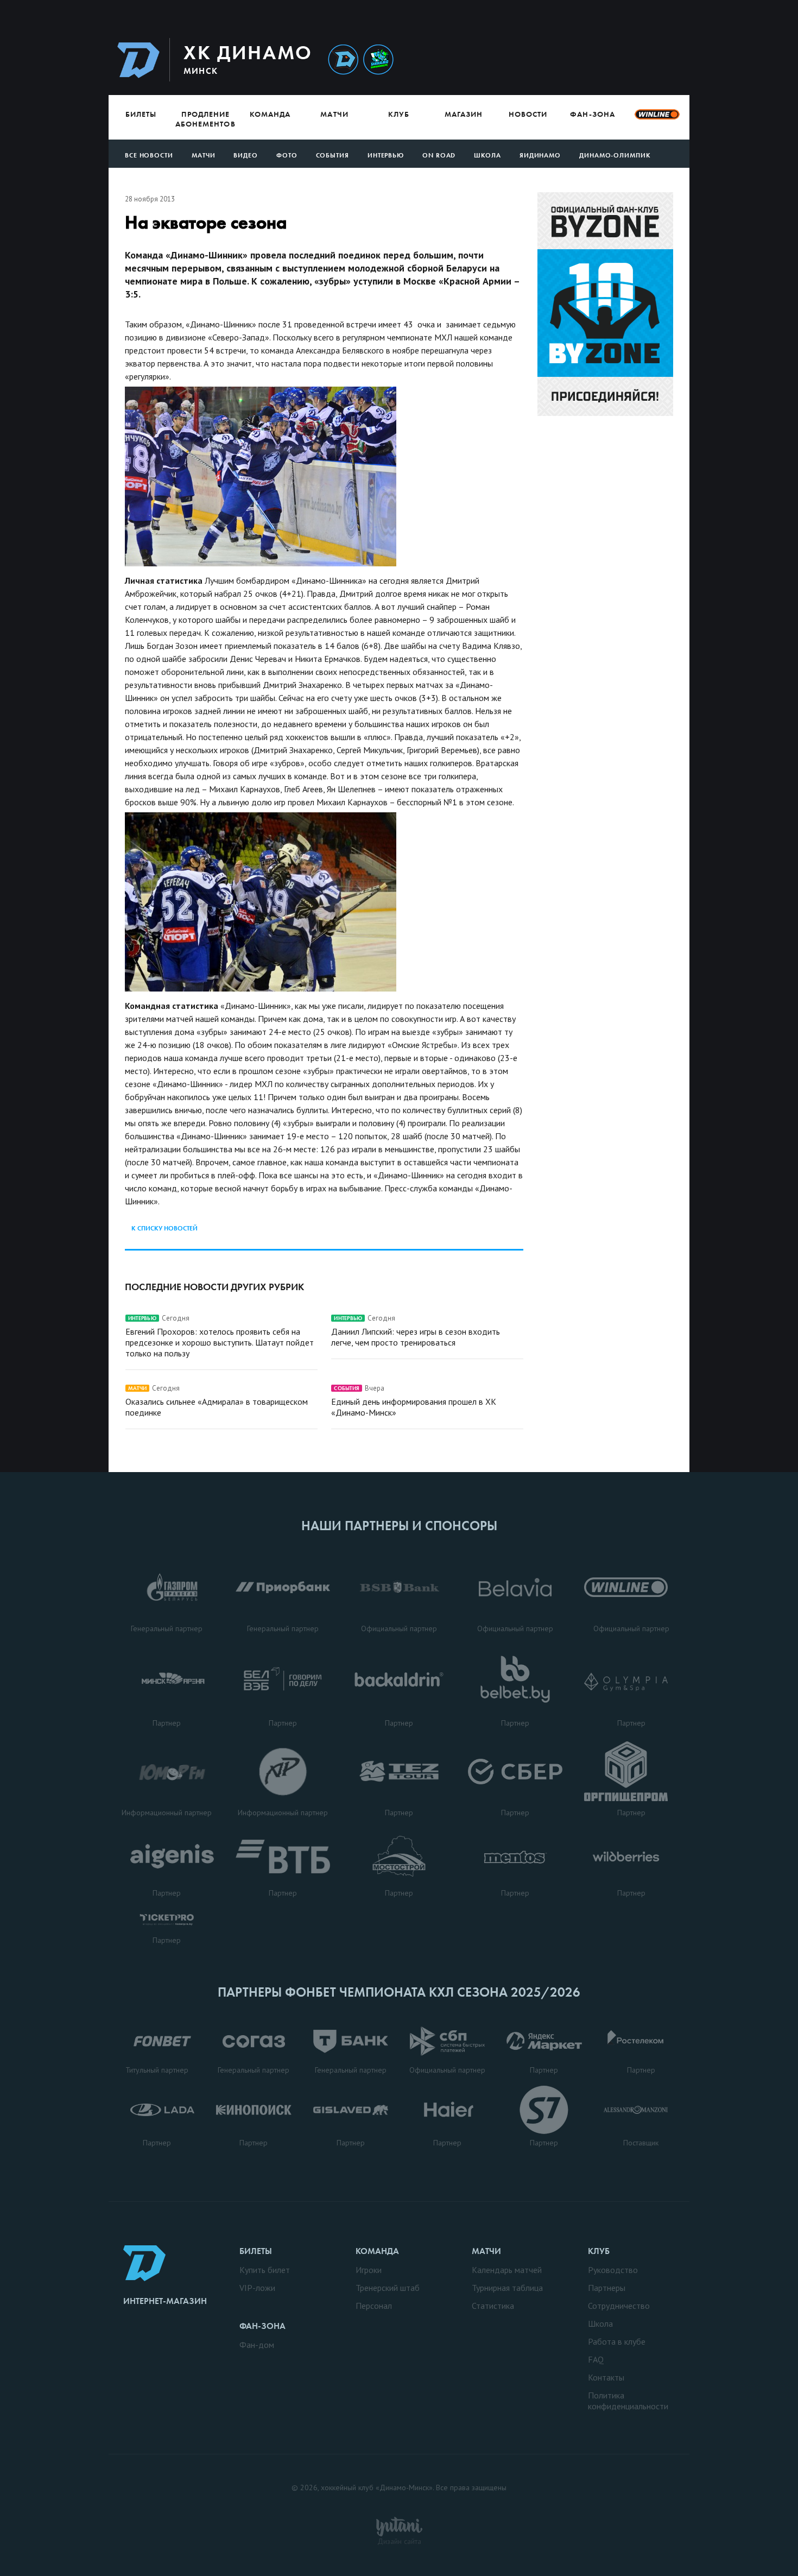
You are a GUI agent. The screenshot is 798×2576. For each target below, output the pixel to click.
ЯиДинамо (540, 155)
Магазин (464, 114)
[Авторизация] (587, 59)
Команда (270, 114)
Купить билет (265, 2270)
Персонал (374, 2306)
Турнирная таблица (507, 2288)
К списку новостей (164, 1228)
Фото (287, 155)
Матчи (334, 114)
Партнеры (607, 2288)
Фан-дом (257, 2345)
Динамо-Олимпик (615, 155)
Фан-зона (592, 114)
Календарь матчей (507, 2270)
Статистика (493, 2306)
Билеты (141, 114)
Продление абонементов (205, 119)
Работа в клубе (617, 2341)
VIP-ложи (257, 2288)
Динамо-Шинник (343, 60)
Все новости (149, 155)
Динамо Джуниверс (378, 60)
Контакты (606, 2377)
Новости (528, 114)
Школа (487, 155)
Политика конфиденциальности (628, 2401)
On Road (439, 155)
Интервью (386, 155)
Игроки (369, 2270)
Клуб (399, 114)
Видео (246, 155)
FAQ (596, 2359)
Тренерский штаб (388, 2288)
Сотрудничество (619, 2306)
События (332, 155)
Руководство (613, 2270)
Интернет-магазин (165, 2301)
